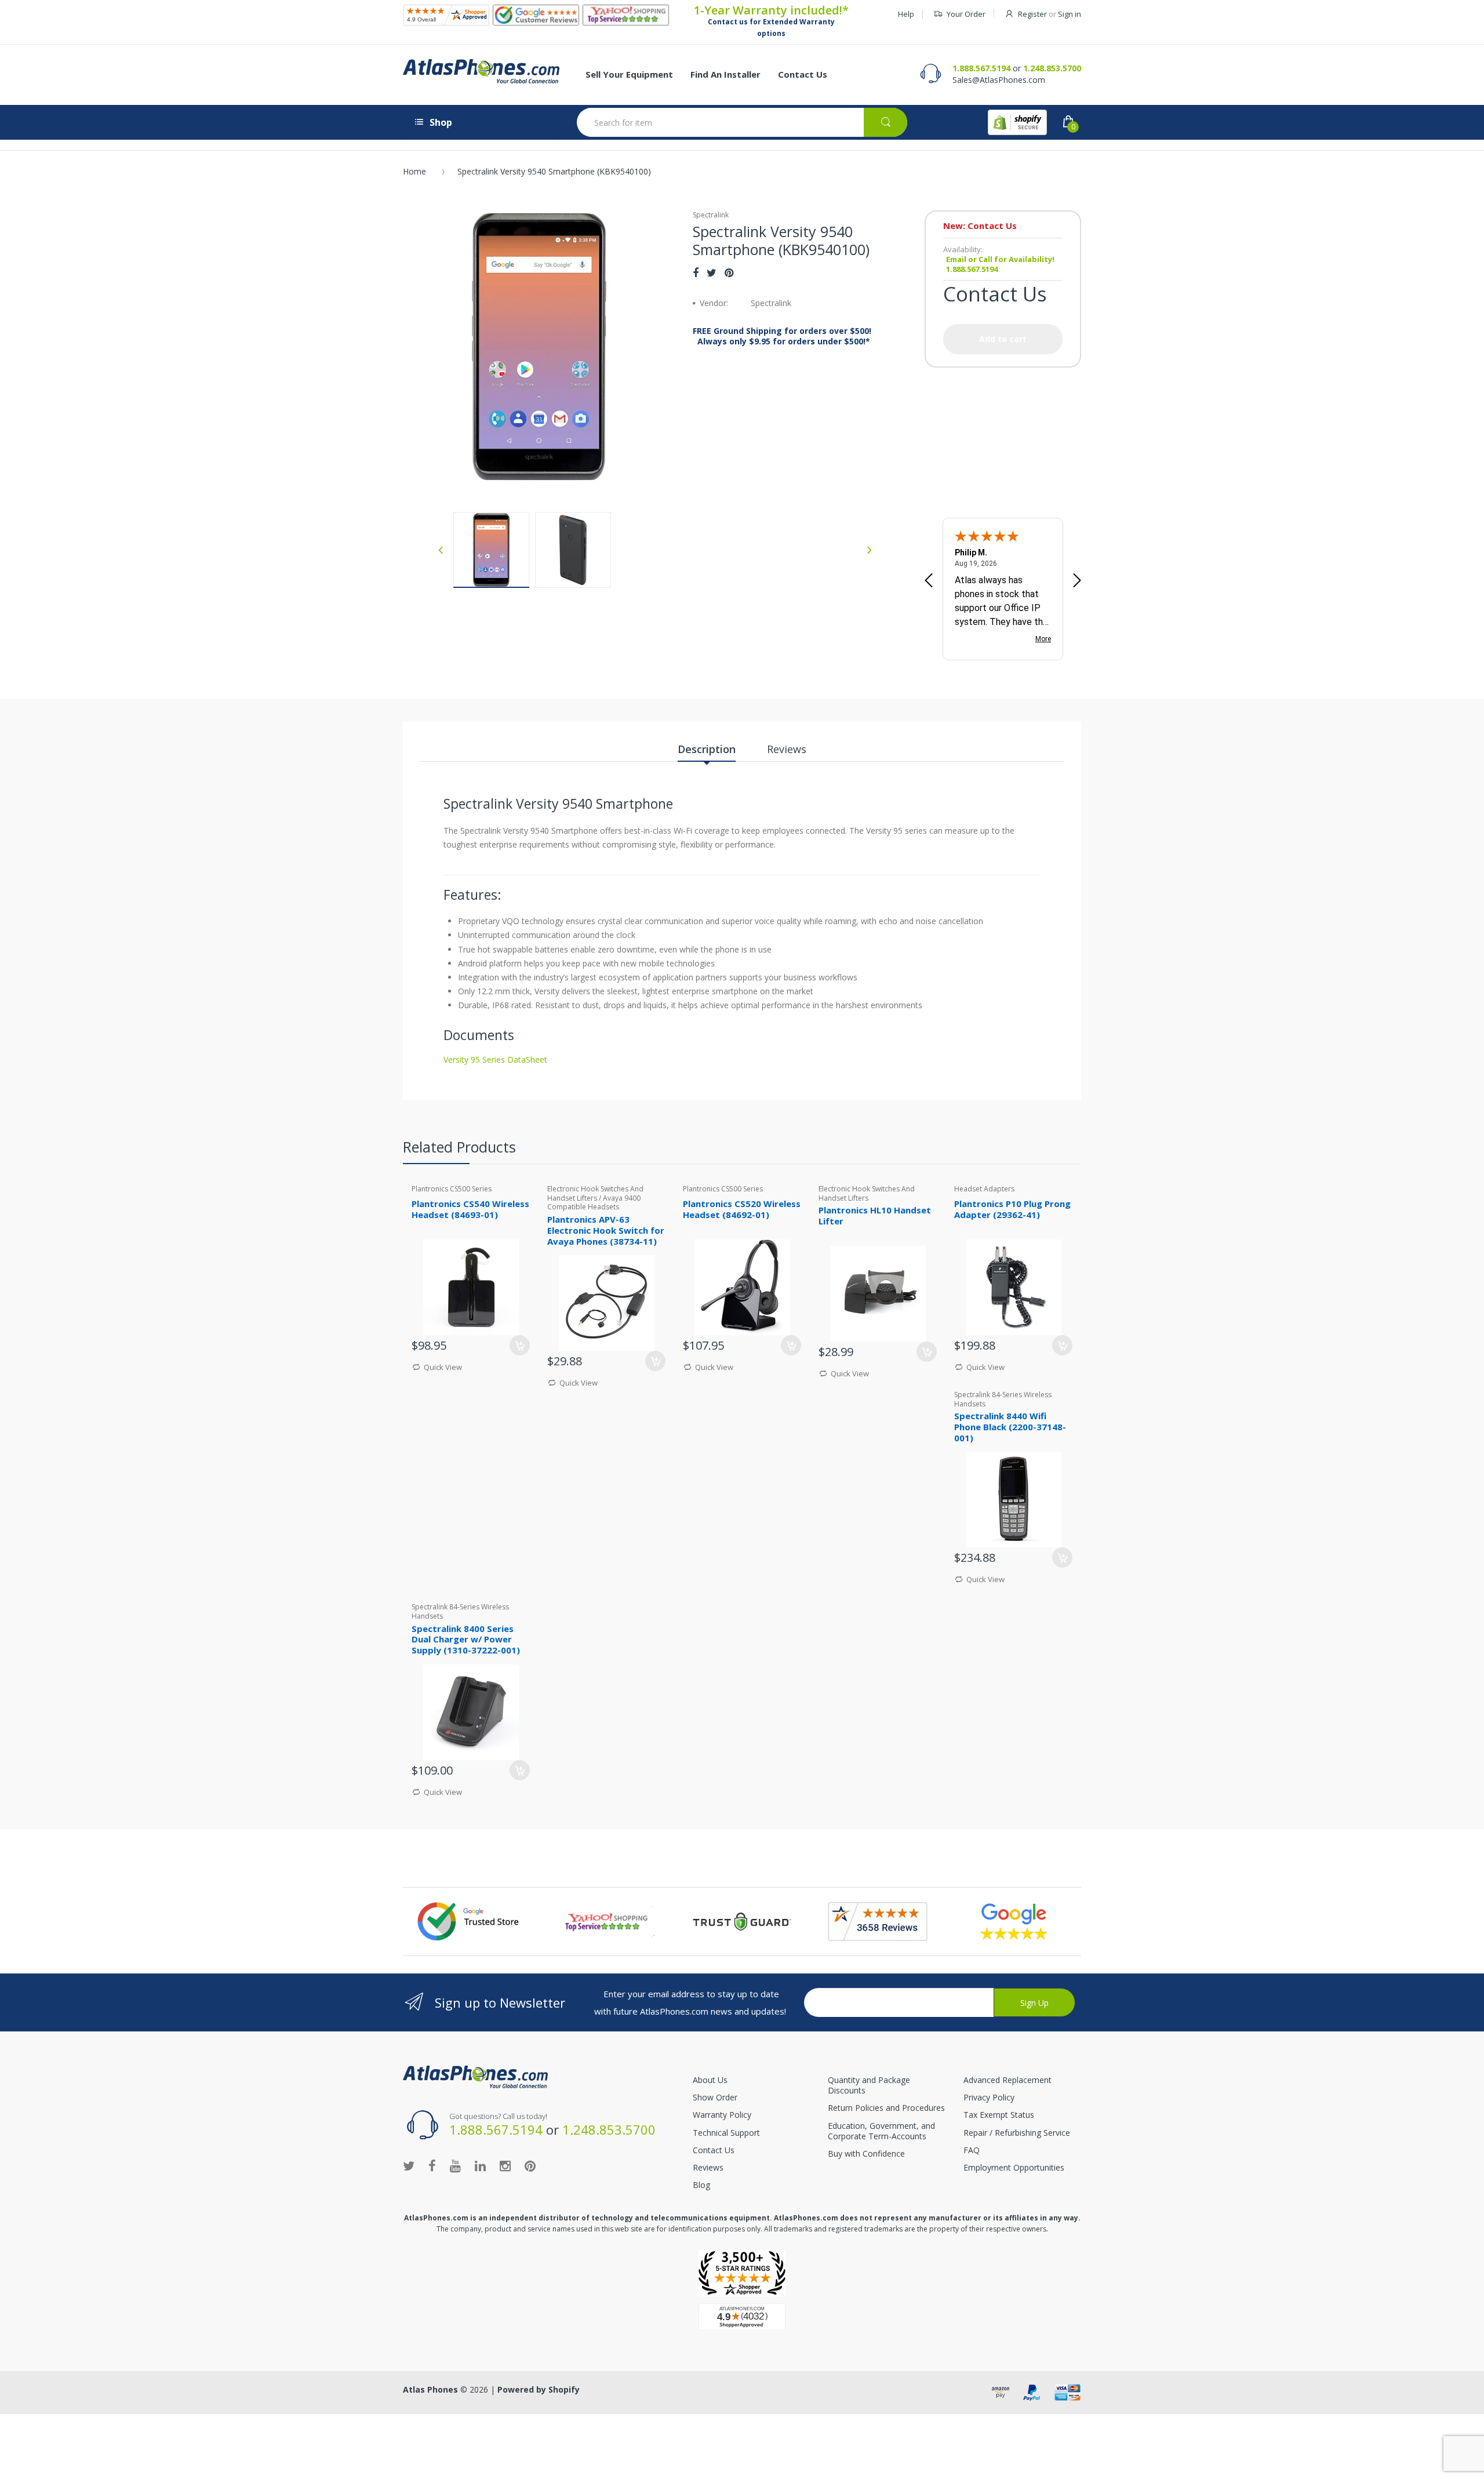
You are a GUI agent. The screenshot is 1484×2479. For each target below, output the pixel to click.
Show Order (715, 2097)
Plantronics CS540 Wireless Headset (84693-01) (470, 1209)
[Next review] (1077, 581)
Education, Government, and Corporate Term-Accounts (881, 2131)
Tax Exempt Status (999, 2115)
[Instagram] (505, 2165)
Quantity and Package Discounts (869, 2085)
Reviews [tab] (787, 749)
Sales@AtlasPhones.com (999, 80)
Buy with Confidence (866, 2153)
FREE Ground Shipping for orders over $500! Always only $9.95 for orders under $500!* (782, 336)
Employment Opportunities (1014, 2167)
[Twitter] (712, 272)
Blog (701, 2185)
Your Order (966, 14)
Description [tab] (707, 749)
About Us (710, 2080)
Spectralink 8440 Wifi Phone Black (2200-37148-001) (1010, 1427)
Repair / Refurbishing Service (1017, 2133)
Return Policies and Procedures (886, 2108)
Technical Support (726, 2133)
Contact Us (714, 2150)
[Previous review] (929, 581)
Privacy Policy (989, 2097)
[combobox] (742, 122)
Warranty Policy (722, 2115)
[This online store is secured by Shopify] (1017, 122)
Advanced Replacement (1007, 2080)
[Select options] (520, 1345)
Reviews (708, 2167)
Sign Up (1034, 2003)
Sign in (1070, 14)
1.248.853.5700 (1052, 68)
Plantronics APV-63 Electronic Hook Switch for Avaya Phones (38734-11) (606, 1230)
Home (414, 171)
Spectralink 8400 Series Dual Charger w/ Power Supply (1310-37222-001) (466, 1640)
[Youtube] (455, 2165)
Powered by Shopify (539, 2389)
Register (1032, 14)
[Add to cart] (791, 1345)
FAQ (972, 2150)
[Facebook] (696, 272)
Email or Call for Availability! (1000, 259)
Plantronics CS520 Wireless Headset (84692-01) (742, 1209)
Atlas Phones (430, 2389)
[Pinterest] (729, 272)
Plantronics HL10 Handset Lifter (875, 1215)
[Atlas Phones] (481, 71)
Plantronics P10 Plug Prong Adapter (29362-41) (1012, 1209)
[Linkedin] (480, 2165)
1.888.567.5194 (981, 68)
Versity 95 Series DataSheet (495, 1059)
